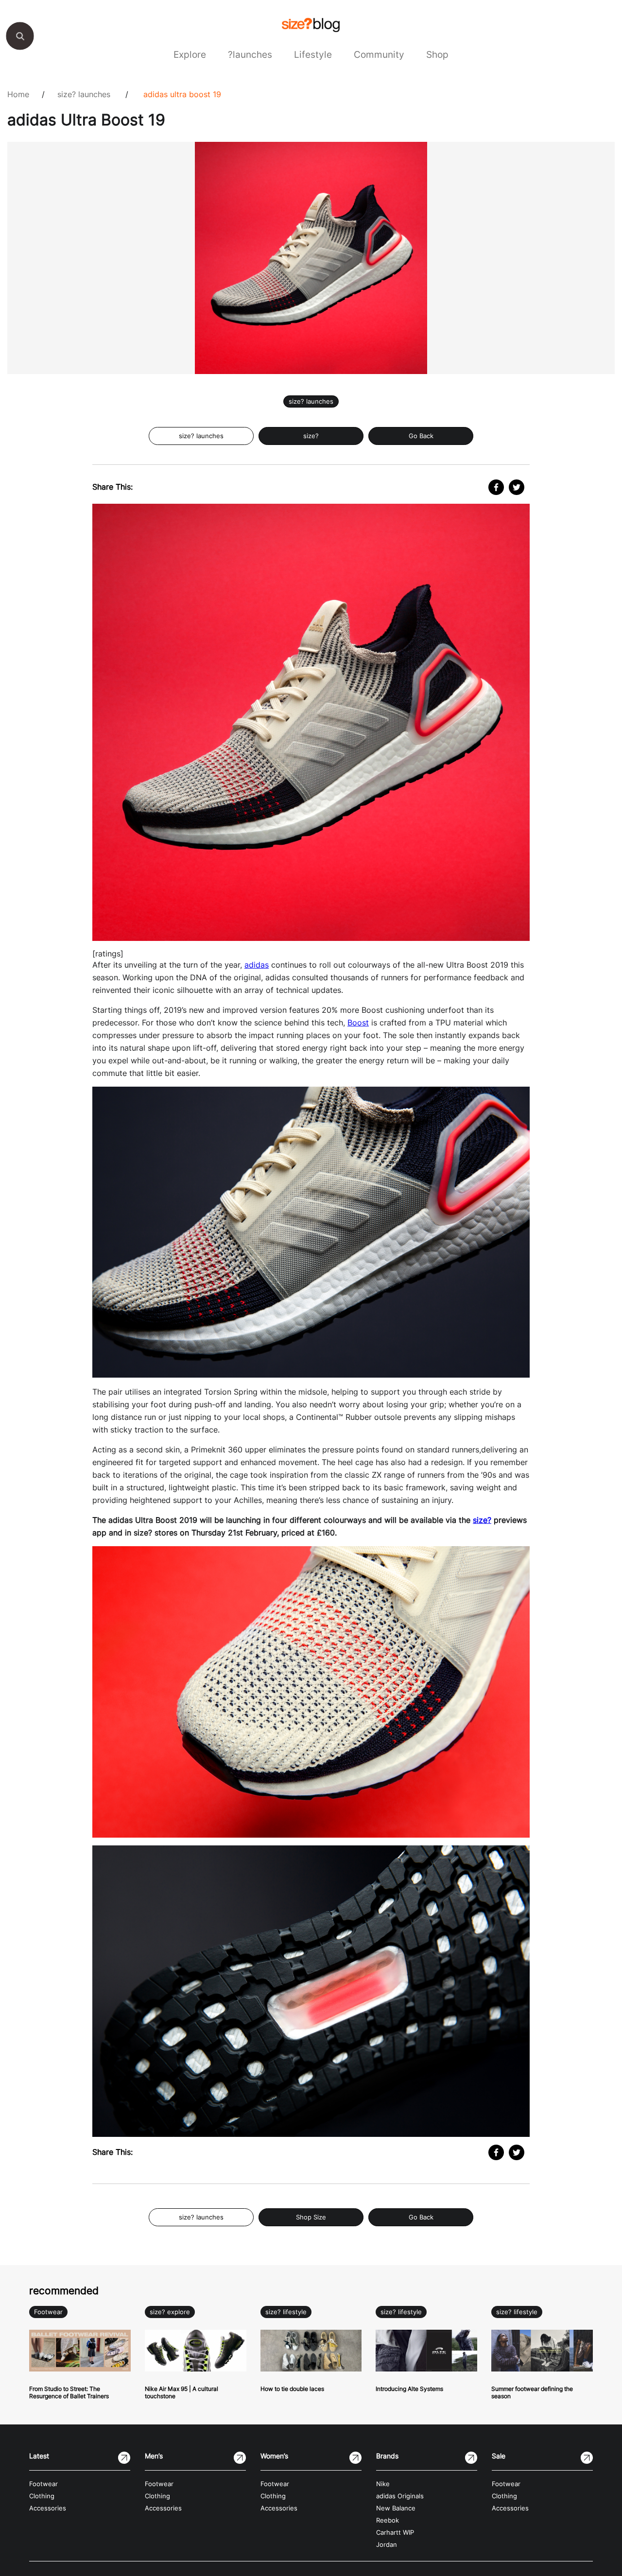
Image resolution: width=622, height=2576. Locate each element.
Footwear (48, 2312)
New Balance (396, 2508)
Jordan (387, 2545)
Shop (437, 54)
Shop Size (311, 2217)
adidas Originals (400, 2496)
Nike (383, 2484)
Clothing (42, 2496)
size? (311, 436)
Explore (190, 54)
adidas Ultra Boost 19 (182, 94)
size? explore (170, 2312)
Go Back (421, 436)
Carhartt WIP (395, 2533)
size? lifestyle (286, 2312)
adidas (257, 965)
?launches (250, 54)
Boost (358, 1023)
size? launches (84, 94)
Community (379, 54)
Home (18, 94)
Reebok (388, 2520)
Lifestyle (313, 54)
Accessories (48, 2508)
